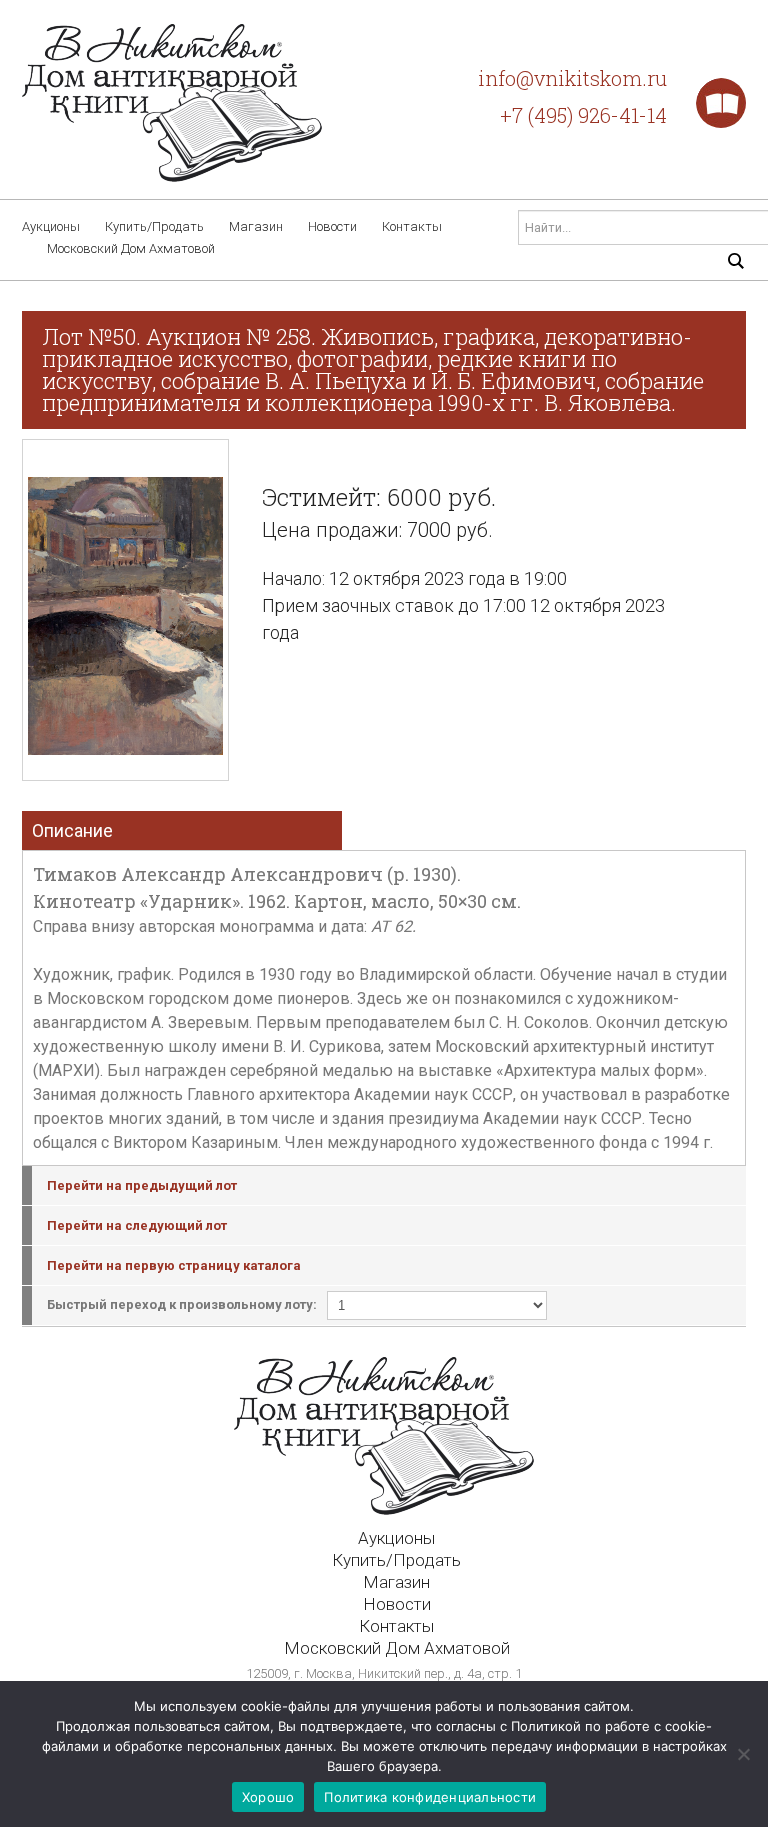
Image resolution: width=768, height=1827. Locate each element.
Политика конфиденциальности (430, 1797)
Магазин (256, 226)
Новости (332, 226)
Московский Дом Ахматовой (131, 248)
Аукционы (51, 226)
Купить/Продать (154, 226)
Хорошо (268, 1797)
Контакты (412, 226)
